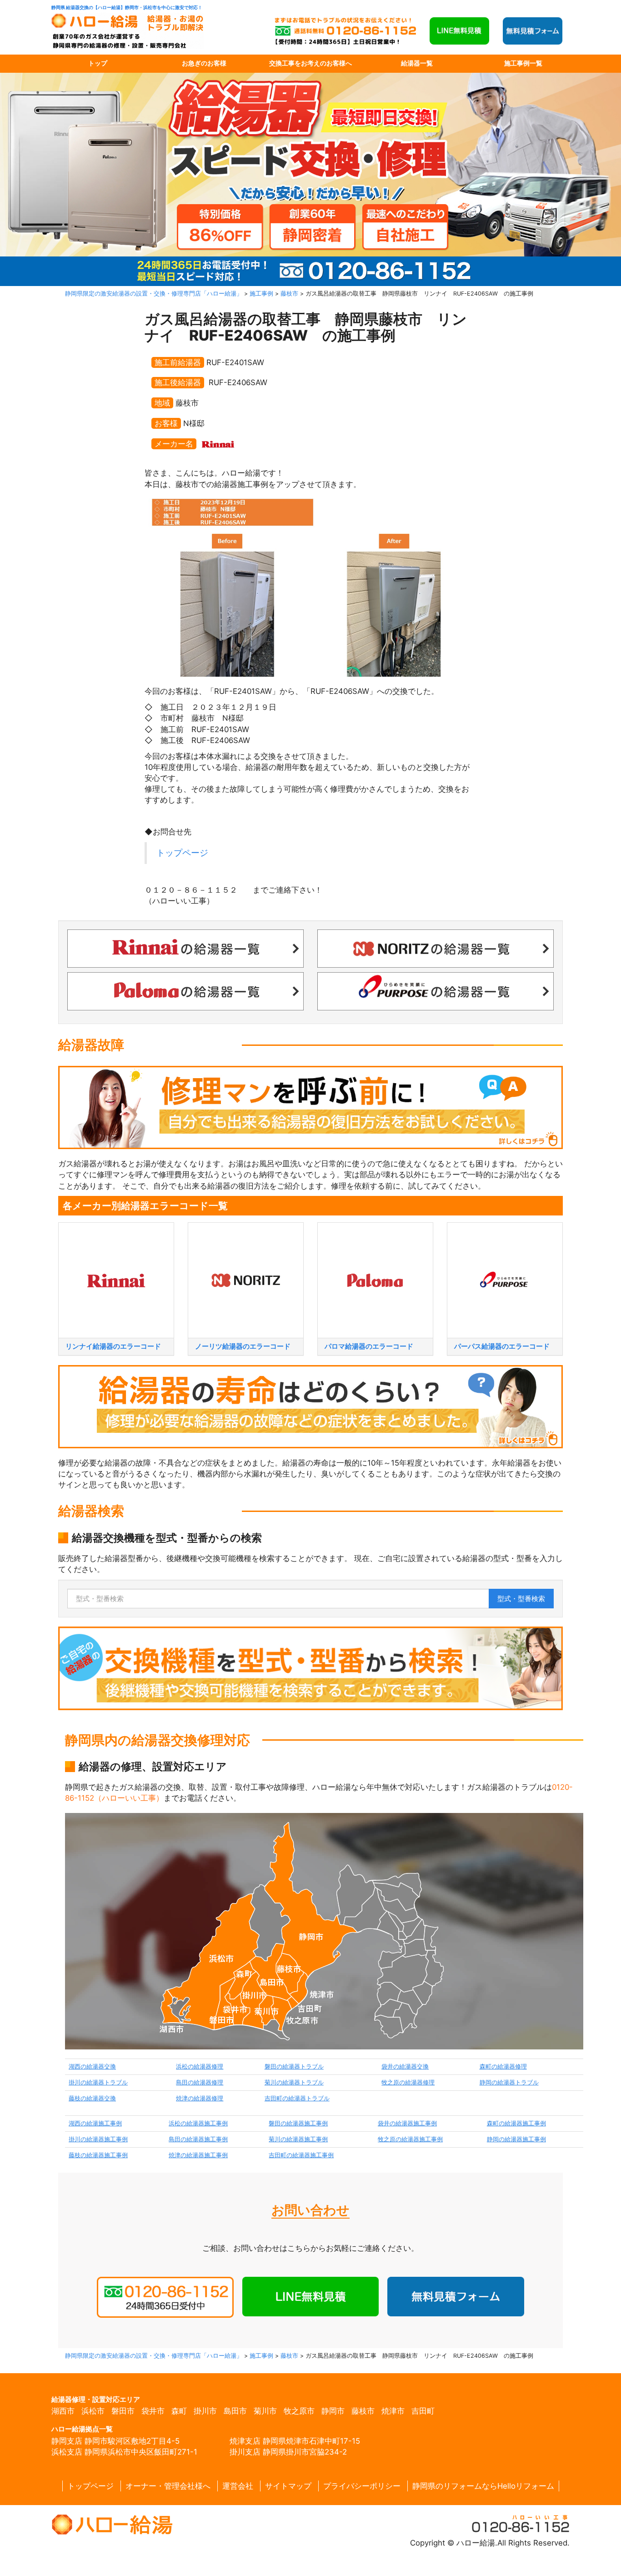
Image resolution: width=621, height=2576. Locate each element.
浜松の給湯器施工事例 (198, 2123)
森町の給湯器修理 (503, 2066)
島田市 (235, 2411)
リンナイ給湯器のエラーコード (113, 1346)
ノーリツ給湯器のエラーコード (243, 1346)
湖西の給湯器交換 (92, 2066)
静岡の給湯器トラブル (509, 2082)
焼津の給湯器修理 (200, 2098)
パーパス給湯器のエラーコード (502, 1346)
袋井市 (153, 2411)
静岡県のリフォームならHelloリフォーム (483, 2486)
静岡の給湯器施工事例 (516, 2139)
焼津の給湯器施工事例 (198, 2155)
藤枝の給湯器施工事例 (98, 2155)
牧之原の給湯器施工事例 (410, 2139)
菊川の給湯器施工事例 (298, 2139)
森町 (179, 2411)
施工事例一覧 (523, 63)
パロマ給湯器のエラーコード (369, 1346)
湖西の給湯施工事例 (95, 2123)
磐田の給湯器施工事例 (298, 2123)
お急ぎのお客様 (204, 63)
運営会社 (238, 2486)
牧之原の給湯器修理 (408, 2082)
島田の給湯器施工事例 (198, 2139)
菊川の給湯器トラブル (294, 2082)
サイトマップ (288, 2486)
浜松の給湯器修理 (200, 2066)
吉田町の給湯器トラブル (297, 2098)
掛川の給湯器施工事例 (98, 2139)
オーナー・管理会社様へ (168, 2486)
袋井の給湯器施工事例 (407, 2123)
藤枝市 (363, 2411)
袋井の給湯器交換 (405, 2066)
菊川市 (265, 2411)
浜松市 (93, 2411)
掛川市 (205, 2411)
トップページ (182, 853)
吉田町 (423, 2411)
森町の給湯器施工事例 (516, 2123)
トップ (98, 63)
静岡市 (333, 2411)
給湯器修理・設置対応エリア (96, 2399)
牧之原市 (299, 2411)
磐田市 (123, 2411)
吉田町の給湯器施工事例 (301, 2155)
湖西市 (63, 2411)
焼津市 (393, 2411)
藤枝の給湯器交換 (92, 2098)
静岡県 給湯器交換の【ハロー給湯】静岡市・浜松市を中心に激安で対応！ (127, 8)
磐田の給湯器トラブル (294, 2066)
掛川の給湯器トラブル (98, 2082)
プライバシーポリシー (362, 2486)
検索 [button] (521, 1599)
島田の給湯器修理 (200, 2082)
